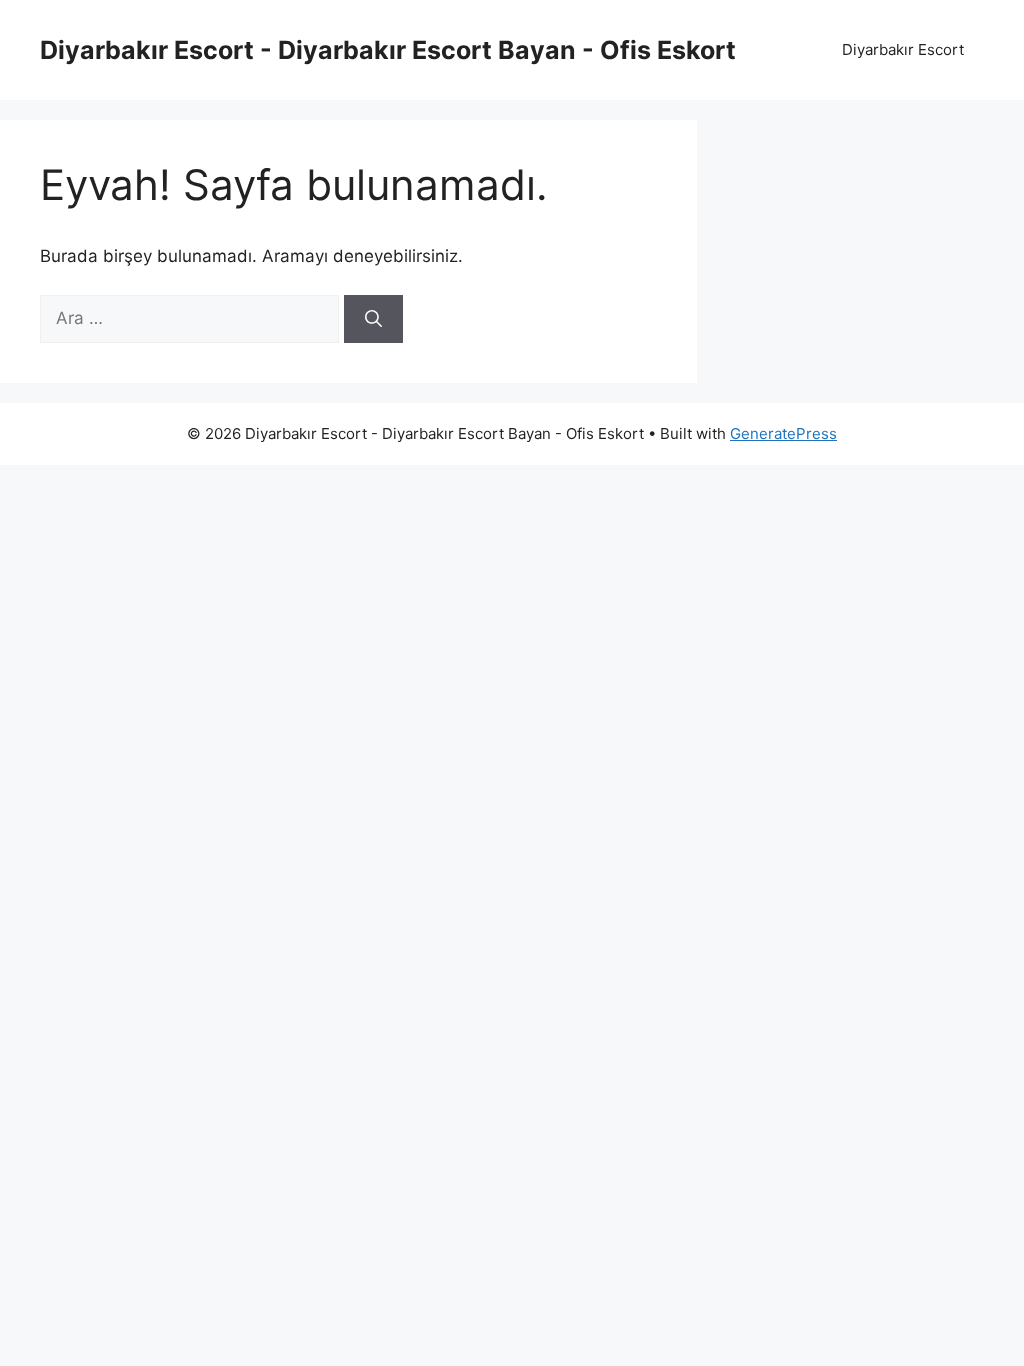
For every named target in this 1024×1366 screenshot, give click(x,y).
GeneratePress (783, 433)
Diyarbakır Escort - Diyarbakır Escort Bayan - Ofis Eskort (388, 50)
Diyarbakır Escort (903, 49)
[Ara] (373, 319)
